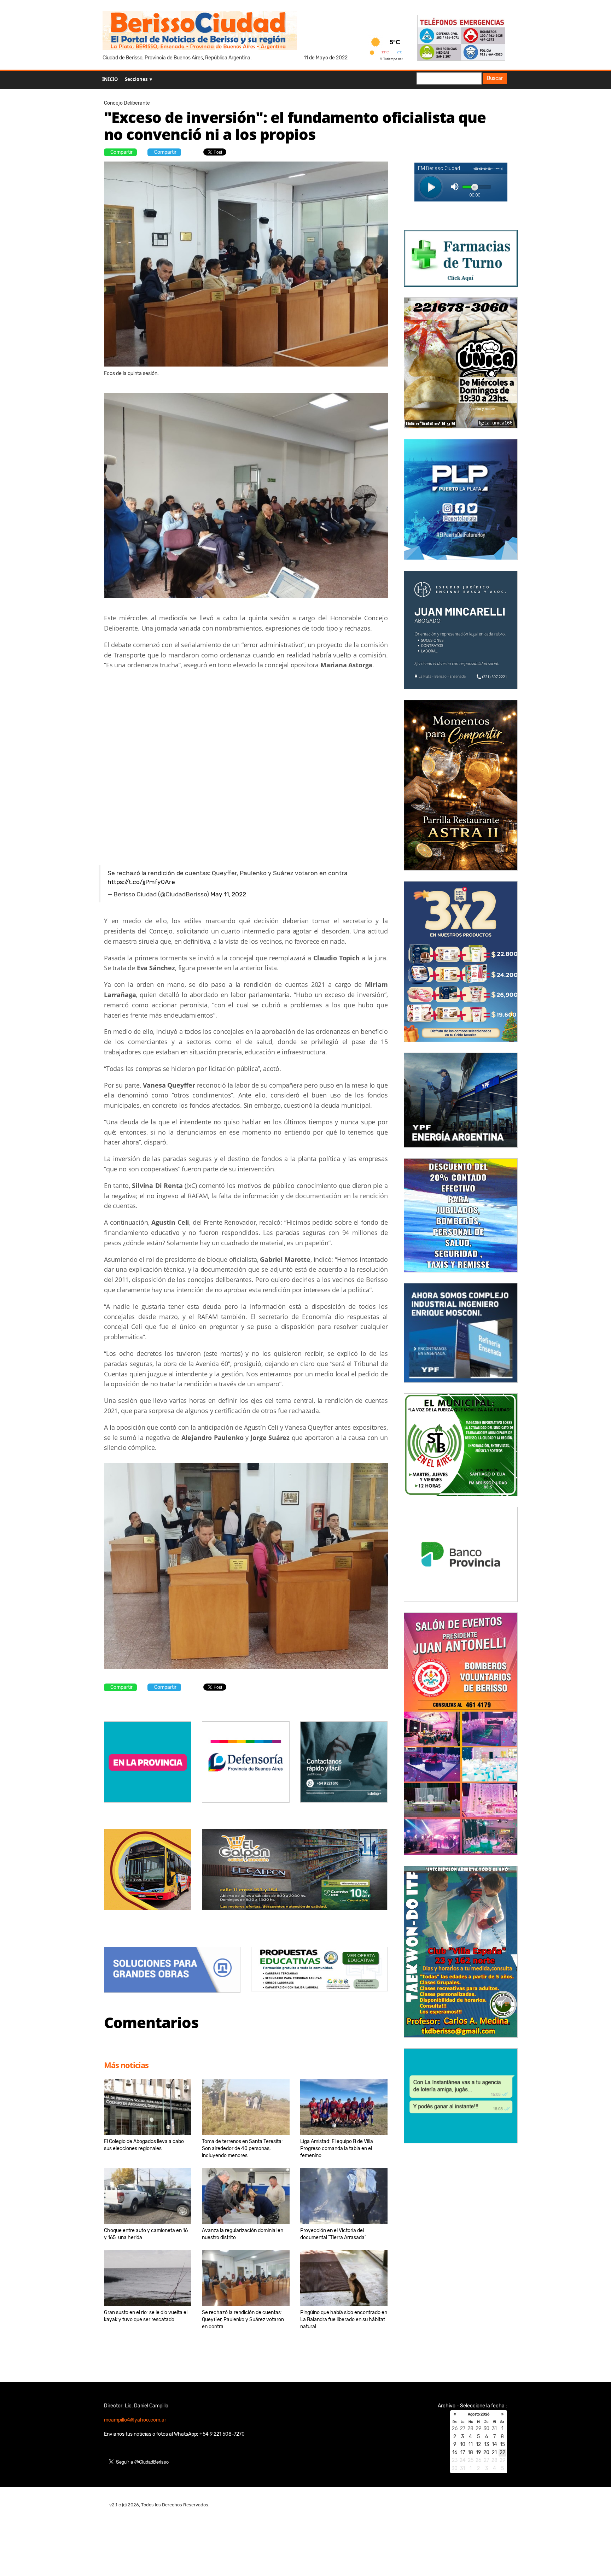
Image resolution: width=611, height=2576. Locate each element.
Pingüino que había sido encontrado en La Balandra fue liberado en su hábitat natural (344, 2320)
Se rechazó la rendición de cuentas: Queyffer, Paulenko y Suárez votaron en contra (243, 2320)
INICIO (110, 79)
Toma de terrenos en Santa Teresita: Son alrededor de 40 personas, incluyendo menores (242, 2148)
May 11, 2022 (228, 894)
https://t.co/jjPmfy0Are (141, 882)
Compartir (121, 152)
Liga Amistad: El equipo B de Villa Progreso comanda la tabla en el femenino (337, 2148)
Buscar (495, 78)
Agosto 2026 (479, 2414)
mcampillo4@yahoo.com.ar (135, 2420)
